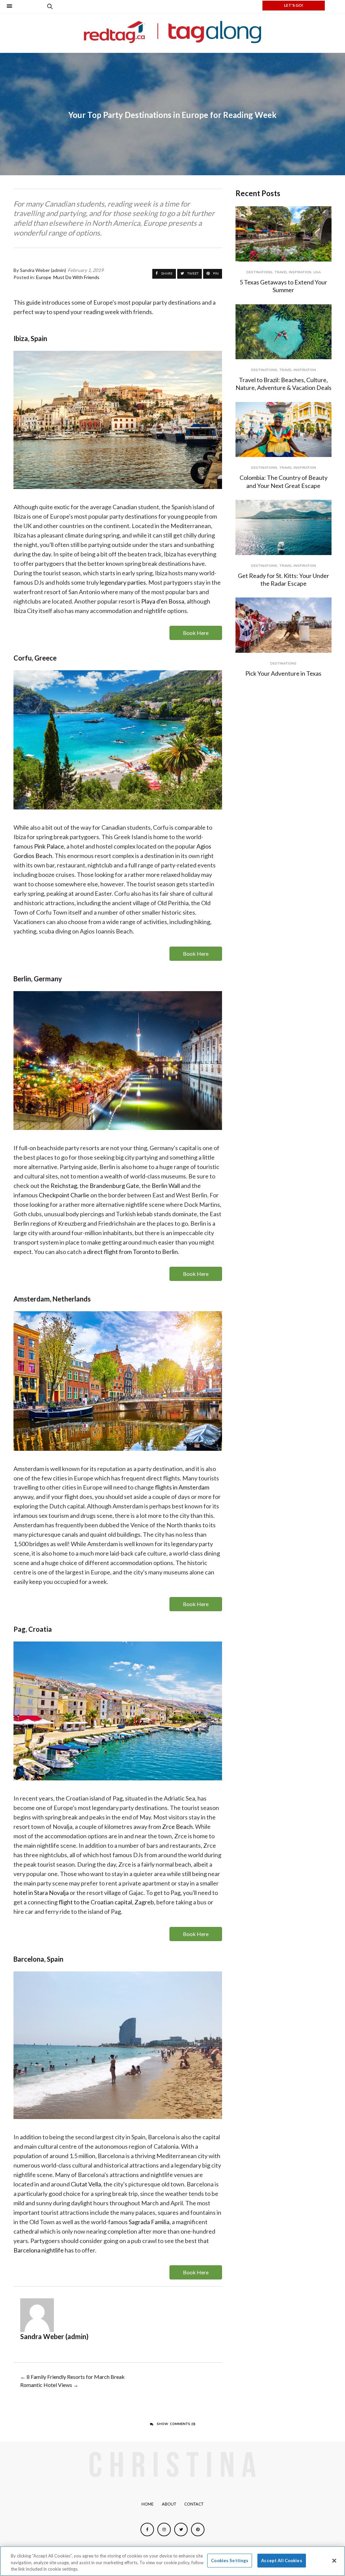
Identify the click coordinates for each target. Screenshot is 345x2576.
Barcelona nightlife (39, 2250)
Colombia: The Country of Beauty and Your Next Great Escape (284, 481)
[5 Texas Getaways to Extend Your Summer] (284, 234)
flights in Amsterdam (182, 1487)
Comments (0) (176, 2424)
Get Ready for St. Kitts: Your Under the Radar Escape (284, 579)
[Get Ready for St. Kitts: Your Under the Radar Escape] (284, 527)
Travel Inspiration (293, 272)
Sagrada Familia (149, 2222)
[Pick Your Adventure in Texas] (284, 625)
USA (317, 272)
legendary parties (123, 582)
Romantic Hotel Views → (49, 2385)
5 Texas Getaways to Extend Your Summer (283, 286)
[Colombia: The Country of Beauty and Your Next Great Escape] (284, 430)
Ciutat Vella (86, 2184)
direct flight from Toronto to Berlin (132, 1252)
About (169, 2504)
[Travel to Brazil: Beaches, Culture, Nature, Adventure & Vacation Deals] (284, 332)
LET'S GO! (294, 5)
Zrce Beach (177, 1827)
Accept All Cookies (281, 2560)
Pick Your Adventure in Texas (283, 673)
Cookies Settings (230, 2560)
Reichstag (64, 1186)
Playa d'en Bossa (163, 601)
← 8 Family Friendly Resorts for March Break (72, 2377)
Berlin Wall (166, 1186)
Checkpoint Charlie (64, 1195)
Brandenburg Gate (114, 1186)
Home (148, 2504)
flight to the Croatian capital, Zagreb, (107, 1902)
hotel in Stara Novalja (41, 1893)
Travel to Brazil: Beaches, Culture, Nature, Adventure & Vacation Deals (284, 384)
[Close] (334, 2560)
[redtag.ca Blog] (173, 32)
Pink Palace (49, 846)
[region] (172, 2561)
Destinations (259, 272)
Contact (194, 2504)
